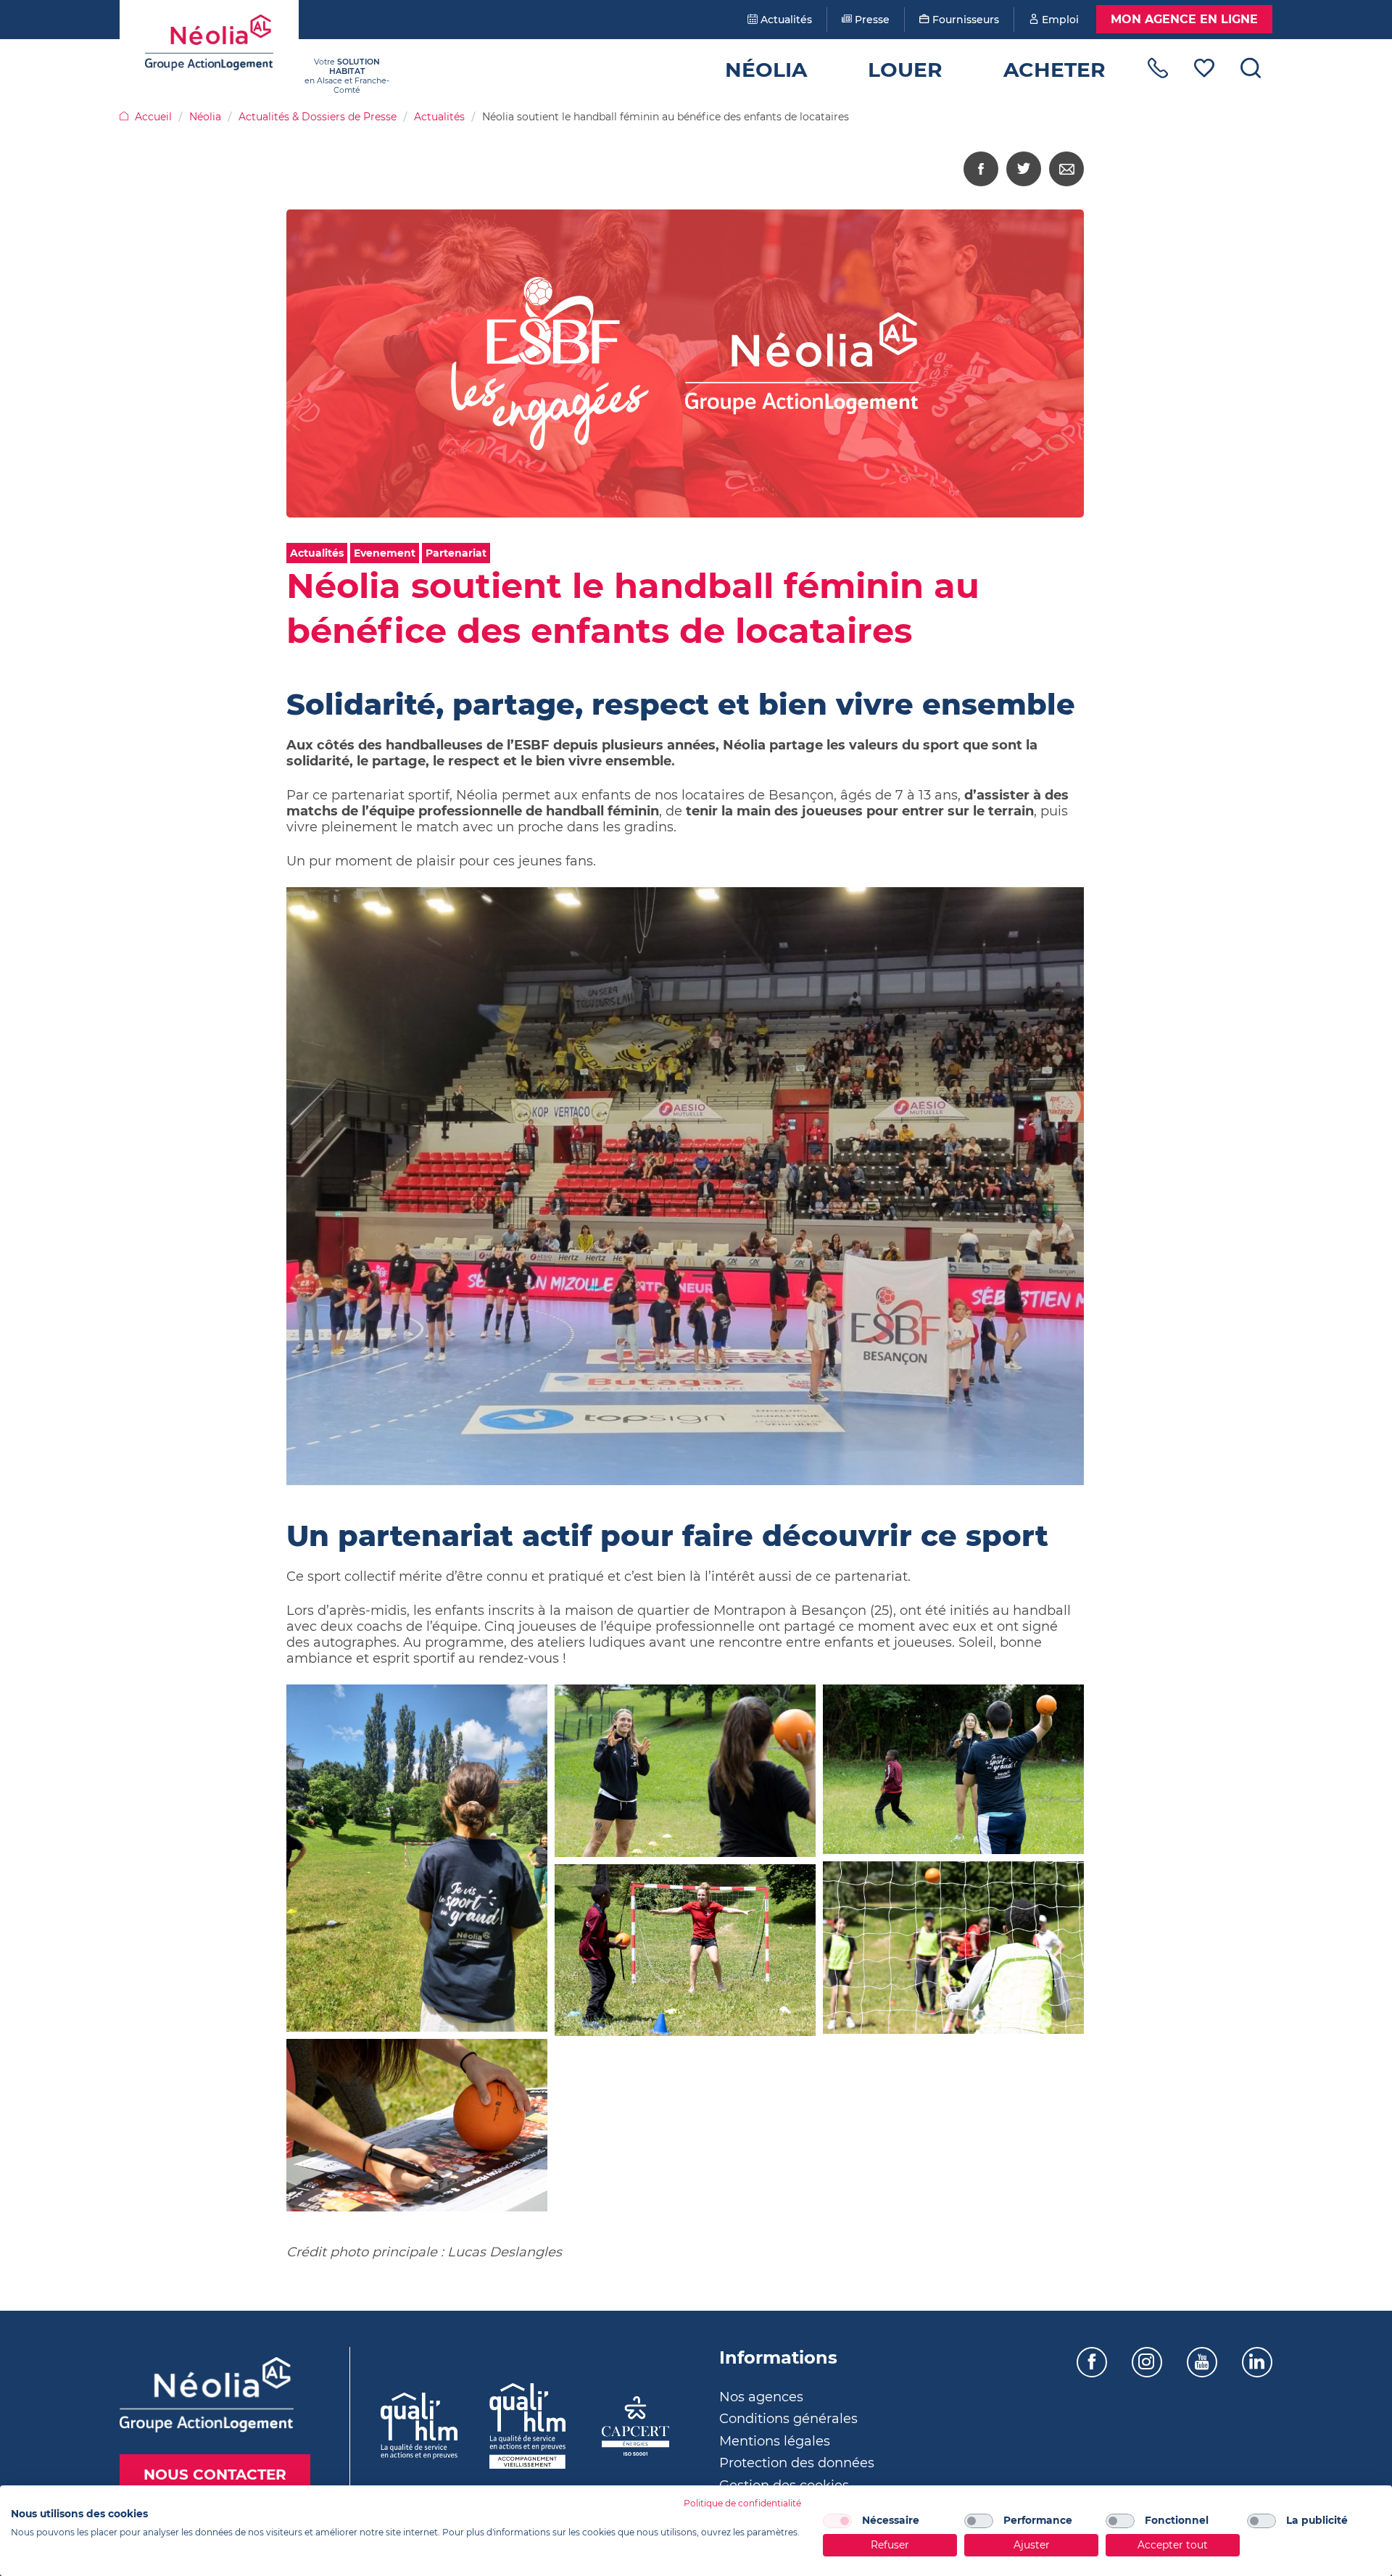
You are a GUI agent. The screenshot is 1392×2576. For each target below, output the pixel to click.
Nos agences (761, 2397)
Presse (871, 20)
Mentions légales (775, 2441)
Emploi (1059, 20)
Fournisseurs (964, 20)
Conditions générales (788, 2419)
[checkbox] (837, 2521)
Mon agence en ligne (1184, 19)
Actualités (785, 20)
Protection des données (797, 2463)
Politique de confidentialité (742, 2503)
